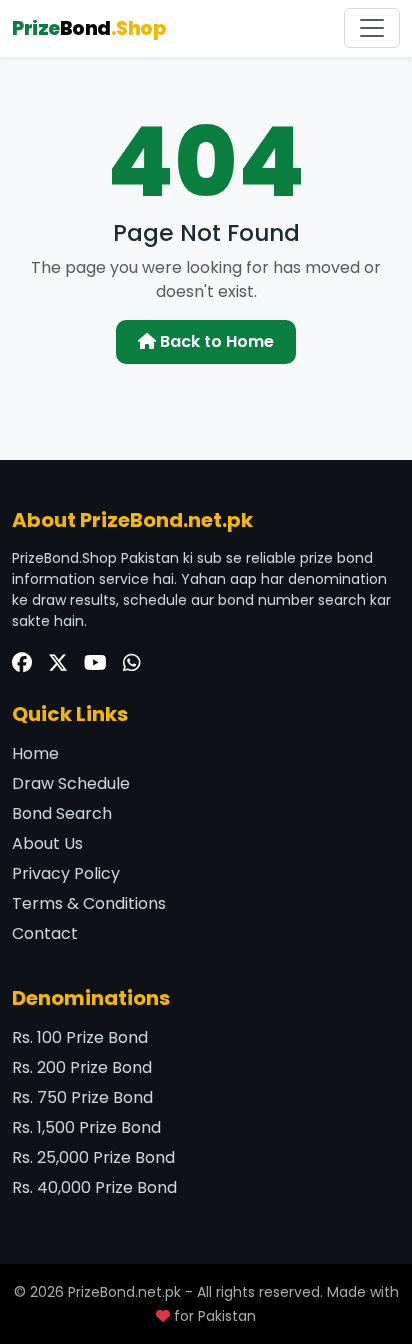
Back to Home (215, 341)
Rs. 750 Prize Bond (82, 1097)
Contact (45, 933)
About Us (47, 843)
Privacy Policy (66, 873)
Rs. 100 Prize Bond (80, 1037)
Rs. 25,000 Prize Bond (93, 1157)
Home (35, 753)
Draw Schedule (71, 783)
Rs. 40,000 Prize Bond (94, 1187)
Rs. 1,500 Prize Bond (86, 1127)
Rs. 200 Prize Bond (82, 1067)
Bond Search (62, 813)
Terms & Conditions (89, 903)
